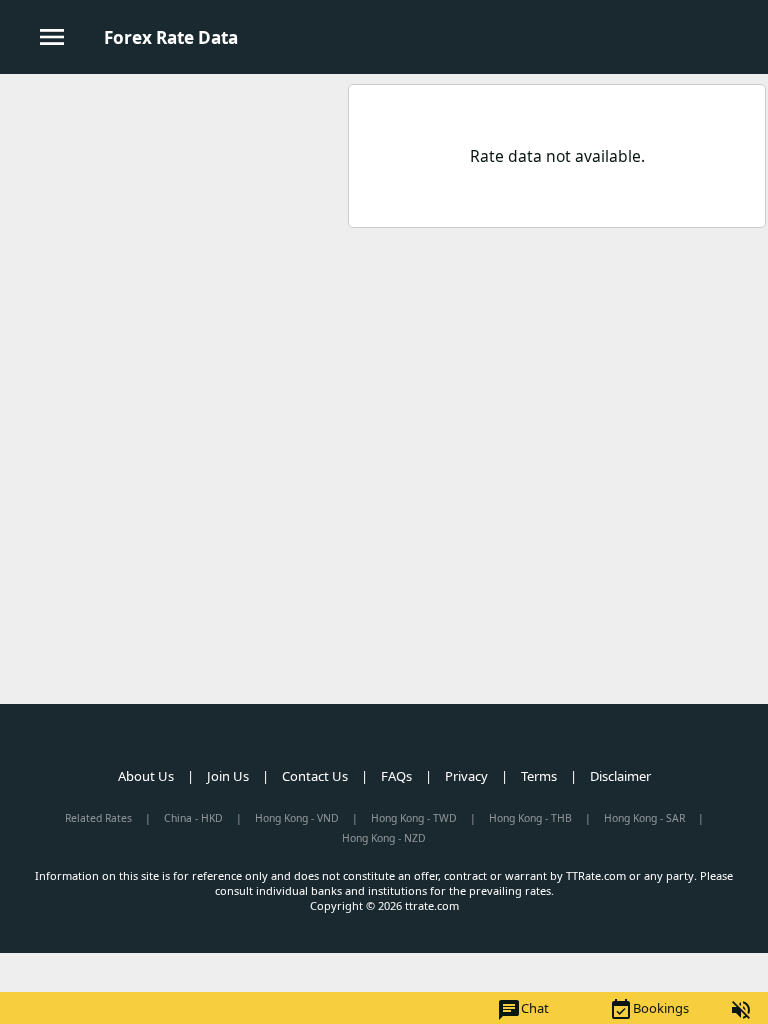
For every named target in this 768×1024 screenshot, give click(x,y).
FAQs (396, 776)
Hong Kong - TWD (414, 818)
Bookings (649, 1010)
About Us (146, 776)
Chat (523, 1010)
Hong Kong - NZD (384, 838)
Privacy (466, 776)
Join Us (228, 776)
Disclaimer (620, 776)
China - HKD (193, 818)
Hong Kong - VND (297, 818)
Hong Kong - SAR (644, 818)
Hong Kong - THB (530, 818)
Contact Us (315, 776)
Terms (539, 776)
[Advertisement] (173, 219)
